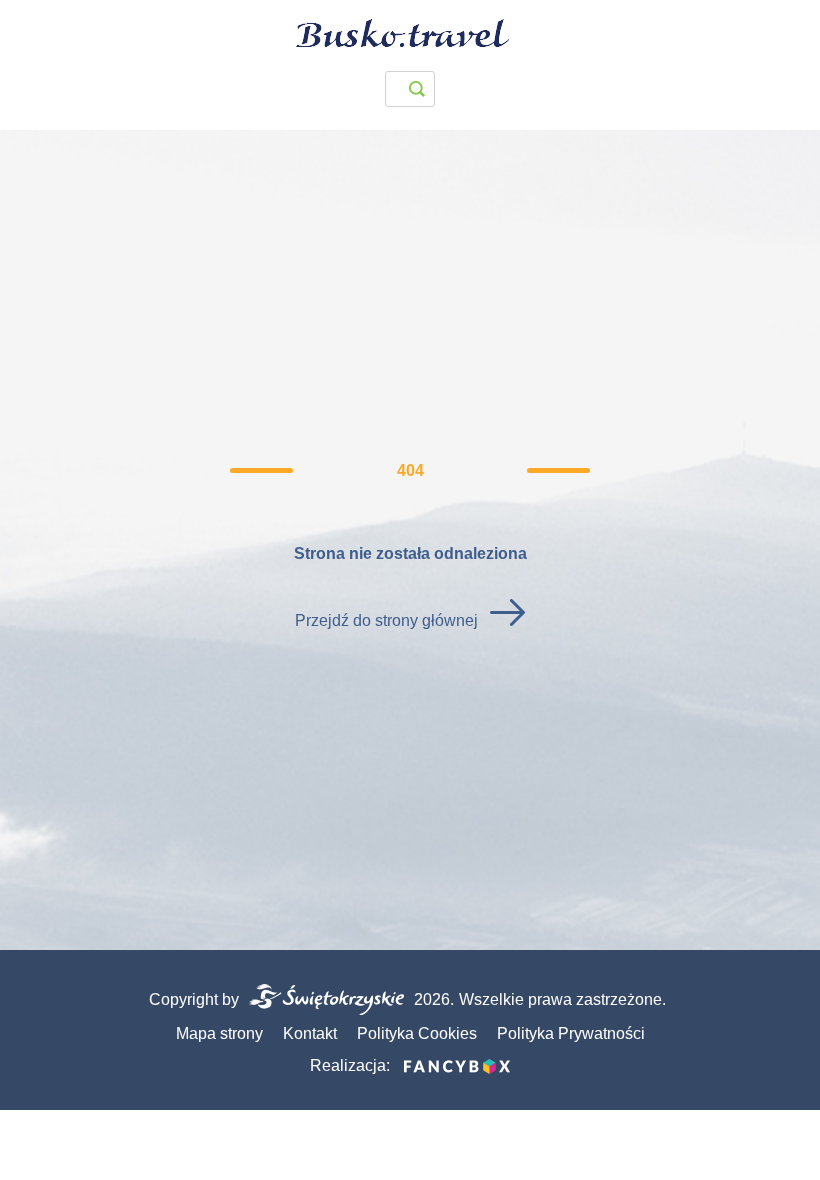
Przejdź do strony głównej (386, 620)
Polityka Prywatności (571, 1033)
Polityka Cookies (417, 1033)
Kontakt (310, 1033)
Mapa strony (219, 1033)
